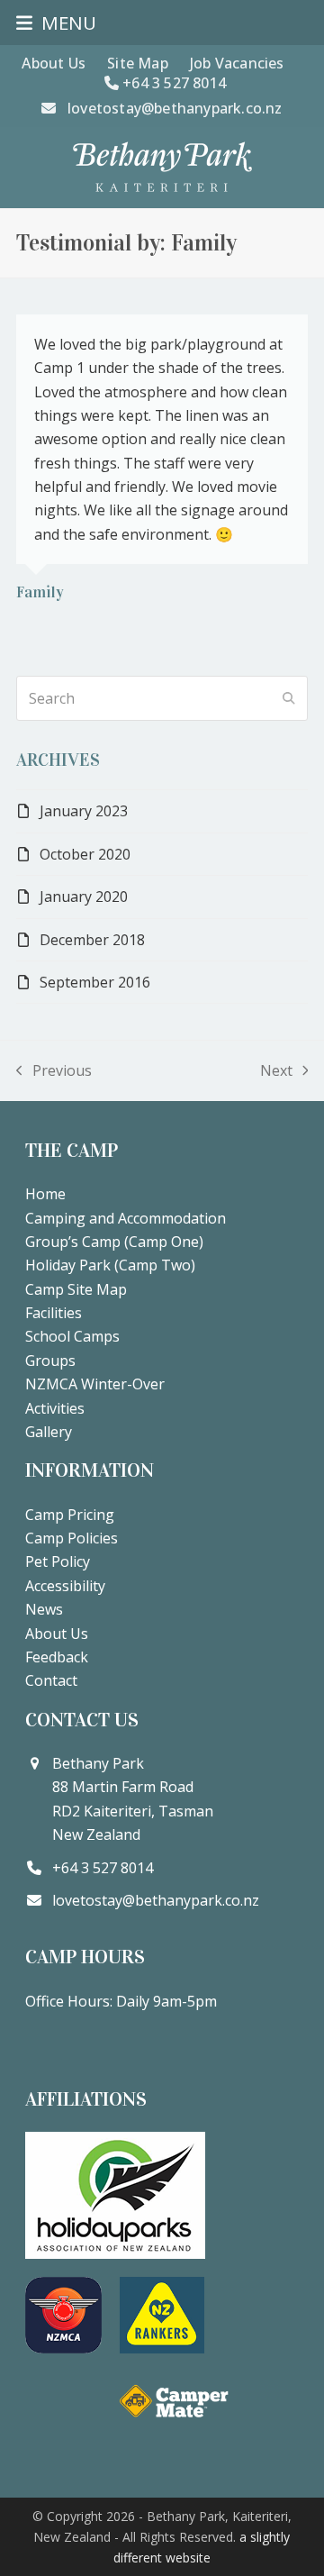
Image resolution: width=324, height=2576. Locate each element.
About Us (57, 1634)
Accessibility (65, 1586)
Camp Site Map (76, 1289)
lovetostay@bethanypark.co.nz (175, 108)
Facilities (54, 1313)
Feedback (57, 1657)
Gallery (49, 1432)
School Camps (72, 1336)
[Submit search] (289, 698)
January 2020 (84, 897)
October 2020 (85, 854)
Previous (54, 1071)
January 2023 (84, 811)
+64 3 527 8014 (172, 83)
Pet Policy (58, 1561)
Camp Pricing (70, 1515)
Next (276, 1071)
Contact (51, 1680)
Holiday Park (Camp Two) (110, 1265)
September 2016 (95, 982)
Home (45, 1194)
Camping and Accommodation (126, 1218)
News (44, 1609)
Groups (50, 1361)
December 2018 (92, 940)
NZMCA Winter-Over (95, 1384)
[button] (56, 23)
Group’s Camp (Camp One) (114, 1242)
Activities (55, 1408)
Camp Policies (72, 1538)
